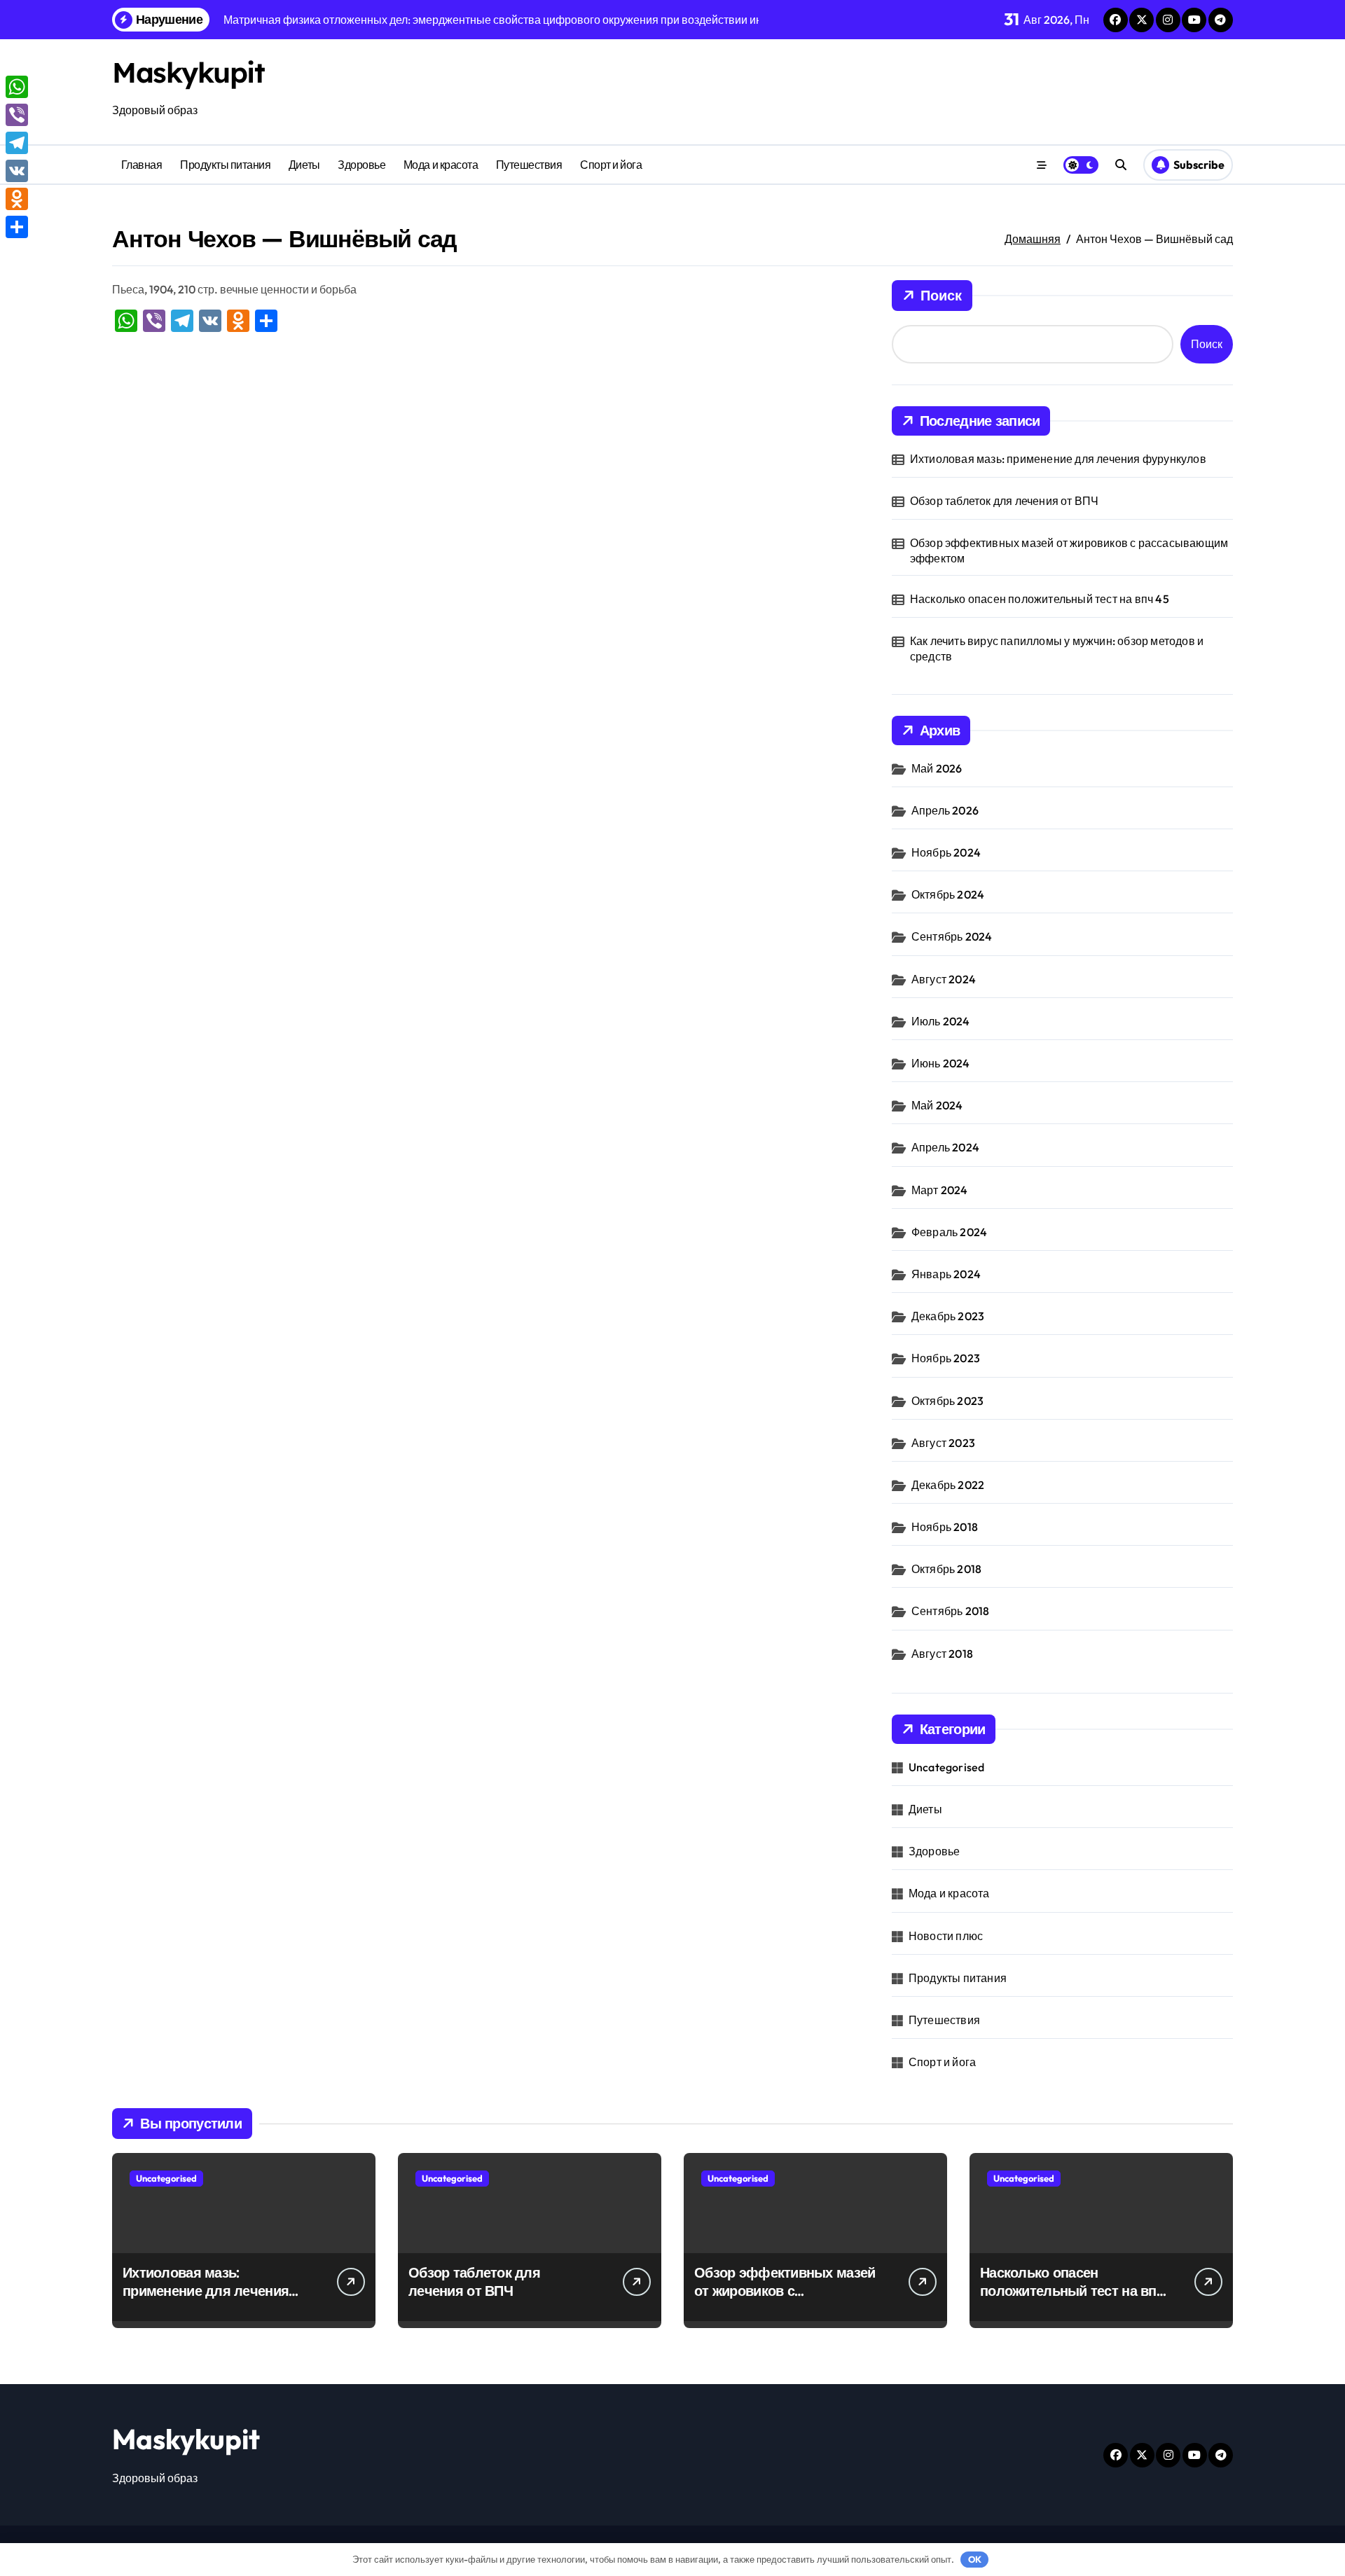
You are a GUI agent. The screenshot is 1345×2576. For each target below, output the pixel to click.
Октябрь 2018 (946, 1569)
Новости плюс (946, 1936)
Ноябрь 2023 (946, 1358)
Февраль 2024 (949, 1232)
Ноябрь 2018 (945, 1527)
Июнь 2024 (941, 1063)
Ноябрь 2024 (946, 852)
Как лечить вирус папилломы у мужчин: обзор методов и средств (1057, 649)
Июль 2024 (941, 1021)
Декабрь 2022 (948, 1485)
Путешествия (529, 165)
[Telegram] (17, 143)
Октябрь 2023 (947, 1401)
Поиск (941, 295)
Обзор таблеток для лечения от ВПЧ (1005, 501)
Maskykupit (188, 72)
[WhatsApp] (17, 87)
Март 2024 (940, 1190)
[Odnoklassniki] (17, 199)
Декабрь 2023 (948, 1316)
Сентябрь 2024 (952, 936)
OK (975, 2559)
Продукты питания (225, 165)
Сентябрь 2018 (951, 1611)
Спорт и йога (611, 165)
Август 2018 (942, 1654)
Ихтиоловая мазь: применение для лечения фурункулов (1058, 459)
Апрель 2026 (945, 810)
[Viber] (17, 115)
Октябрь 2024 (948, 894)
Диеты (304, 165)
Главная (142, 165)
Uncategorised (947, 1767)
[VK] (17, 171)
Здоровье (361, 165)
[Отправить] (17, 227)
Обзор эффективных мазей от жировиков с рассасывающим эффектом (1069, 550)
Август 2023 (943, 1443)
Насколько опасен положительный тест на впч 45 (1040, 599)
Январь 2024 (946, 1274)
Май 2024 (937, 1105)
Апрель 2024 (945, 1147)
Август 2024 (944, 979)
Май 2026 (937, 768)
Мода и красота (441, 165)
